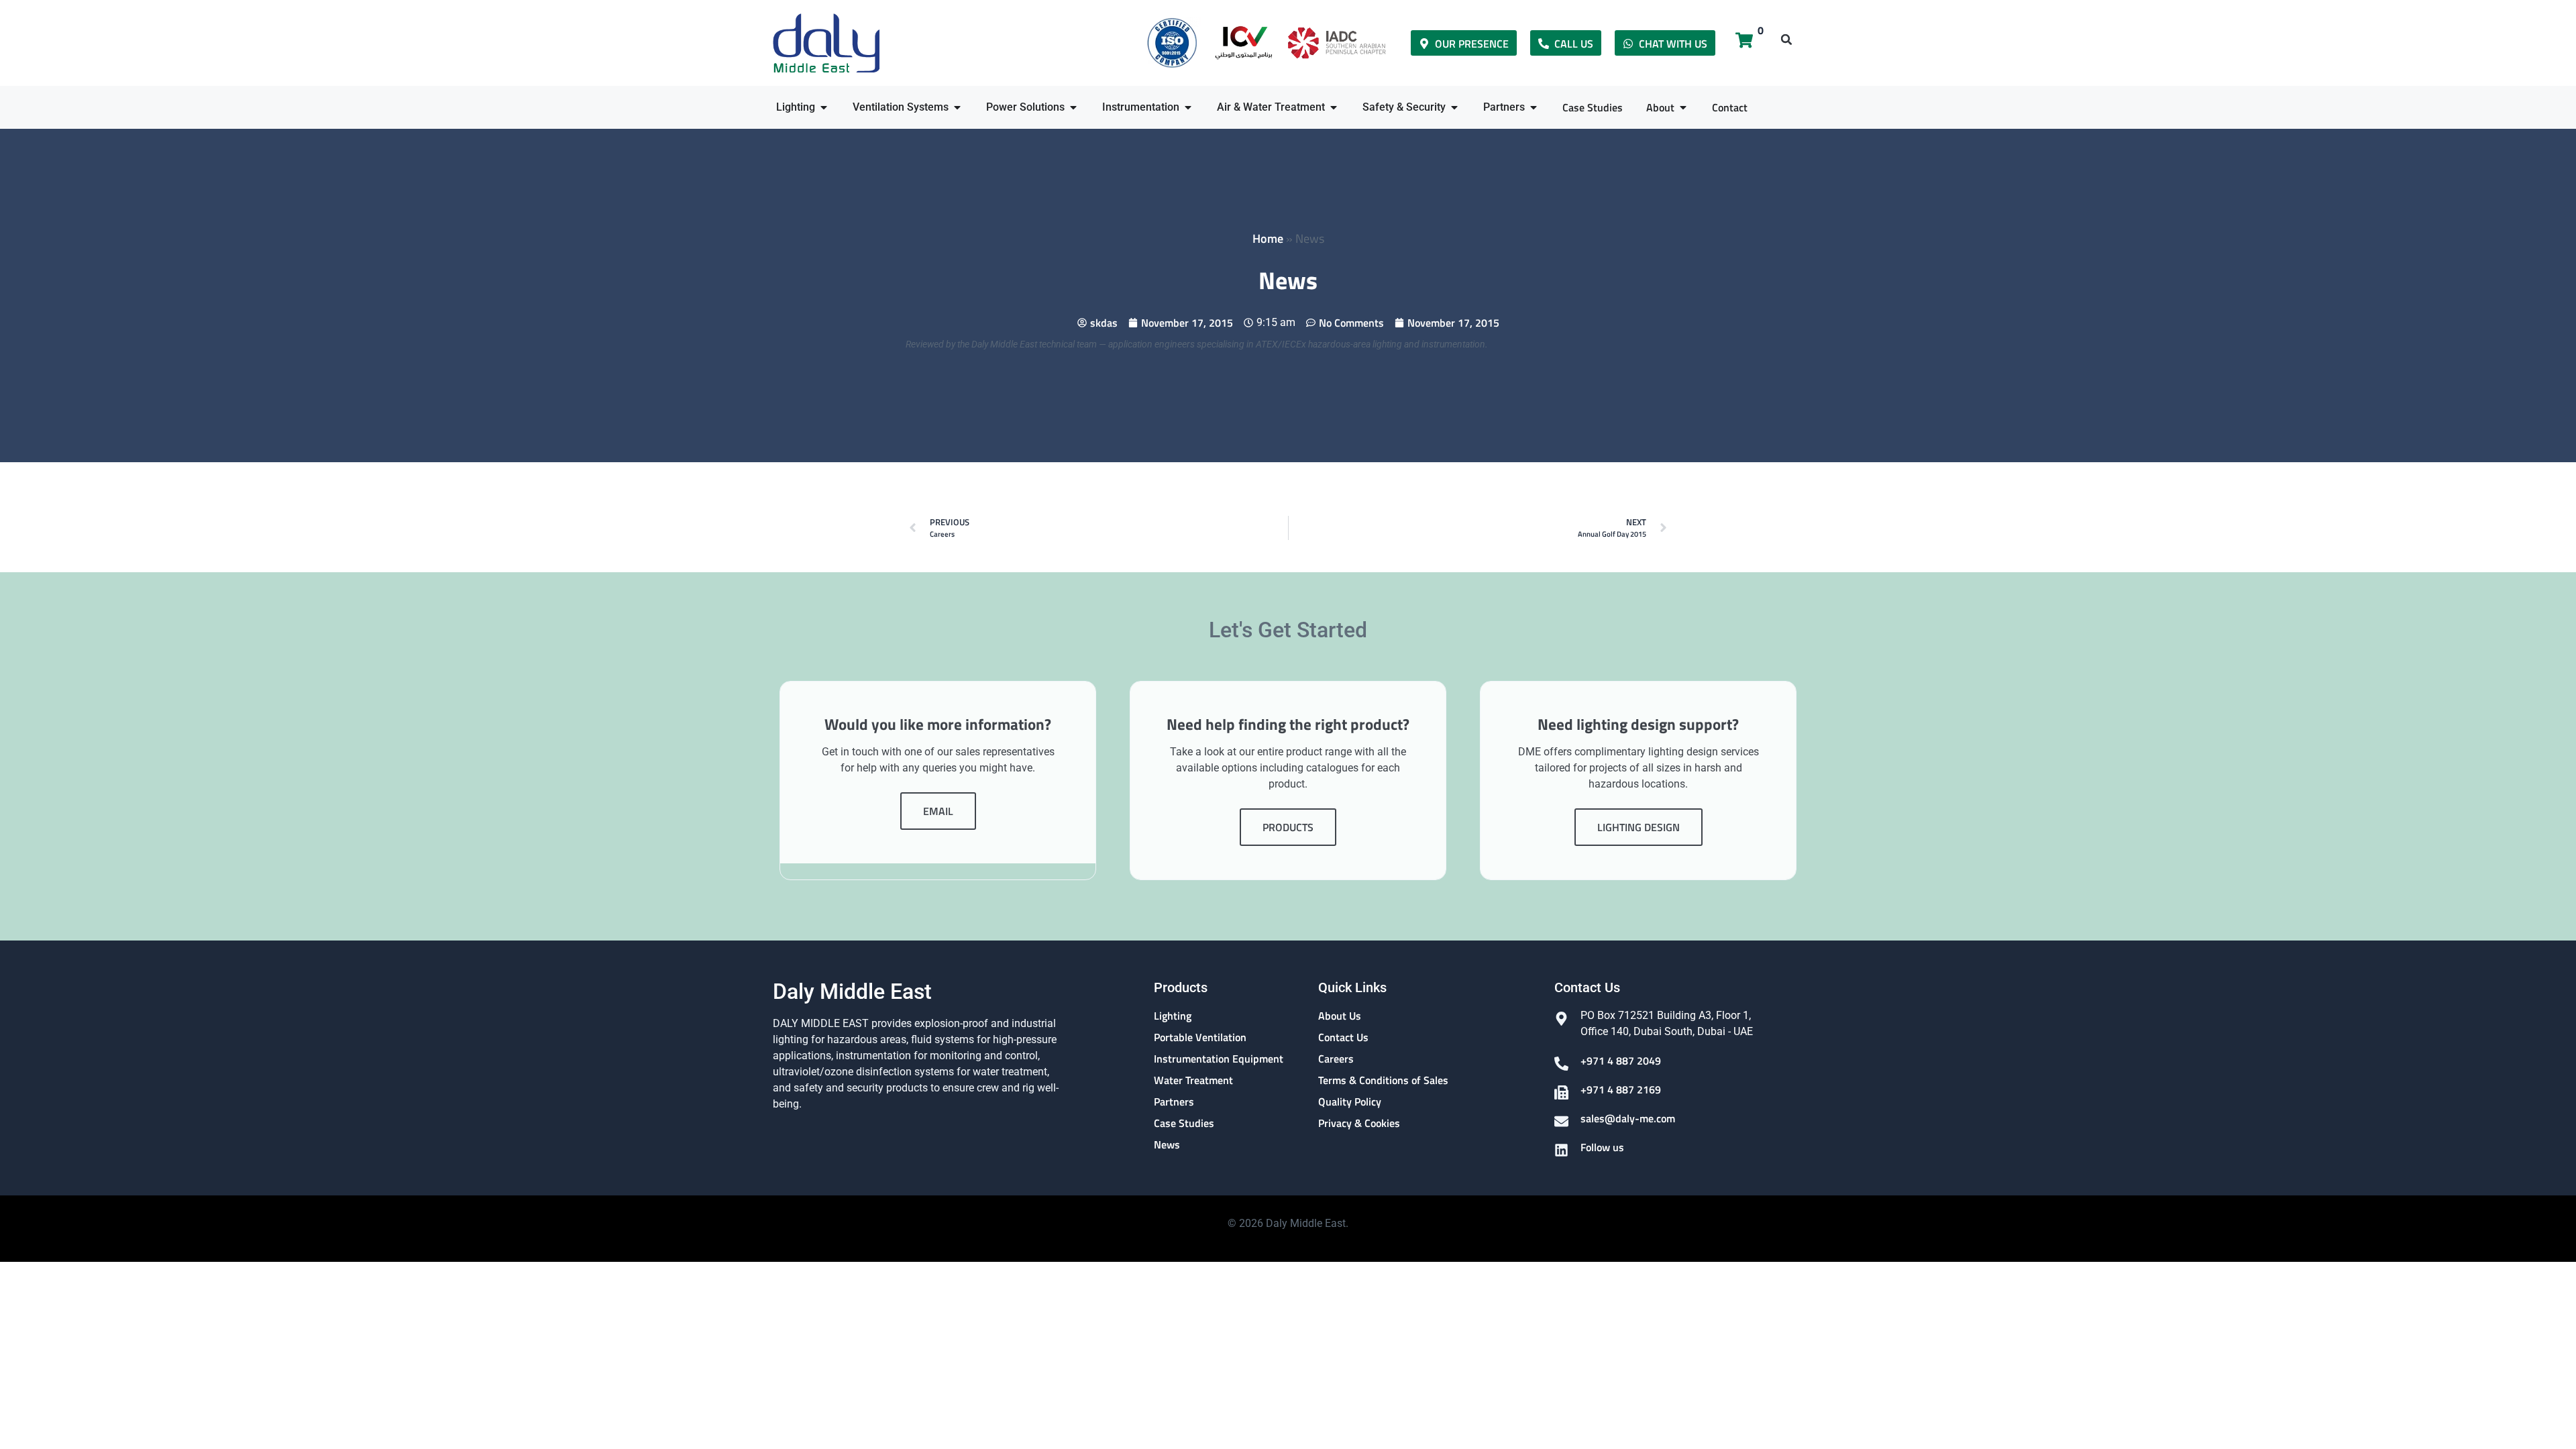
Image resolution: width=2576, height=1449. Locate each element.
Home (1268, 238)
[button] (1786, 40)
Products (1288, 827)
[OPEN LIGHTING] (824, 107)
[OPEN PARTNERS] (1534, 107)
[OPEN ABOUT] (1683, 107)
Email (938, 811)
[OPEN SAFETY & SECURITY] (1454, 107)
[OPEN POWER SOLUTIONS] (1073, 107)
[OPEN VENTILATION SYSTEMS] (957, 107)
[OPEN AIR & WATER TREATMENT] (1334, 107)
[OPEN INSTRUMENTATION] (1188, 107)
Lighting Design (1639, 827)
